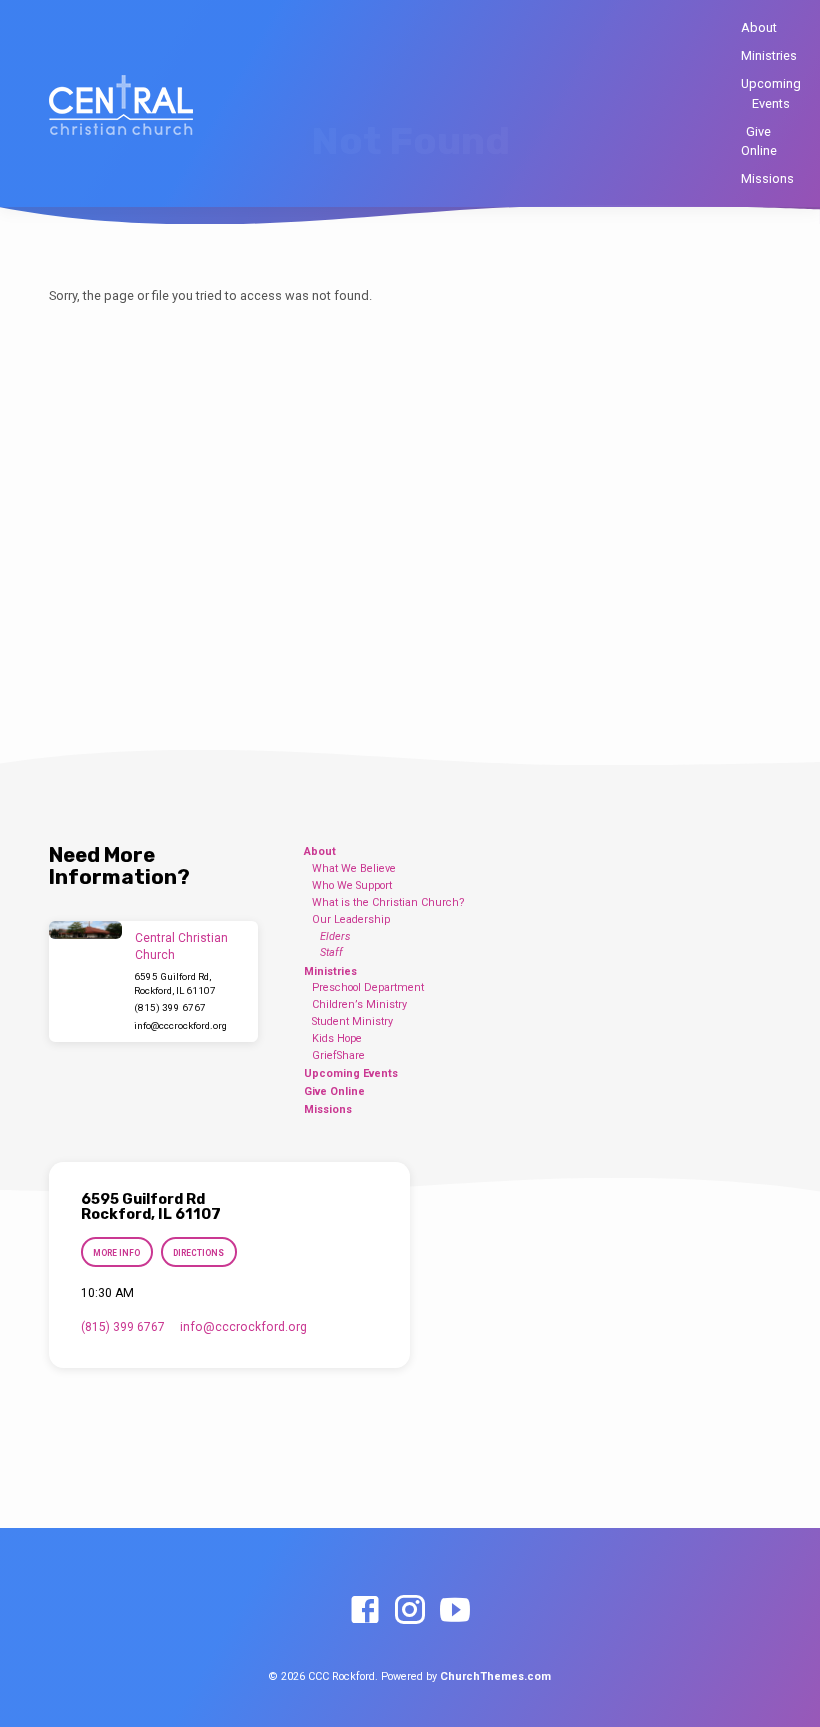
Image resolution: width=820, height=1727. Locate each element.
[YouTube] (455, 1611)
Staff (331, 952)
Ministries (769, 55)
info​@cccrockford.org (180, 1025)
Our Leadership (351, 919)
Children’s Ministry (359, 1004)
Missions (767, 178)
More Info (116, 1253)
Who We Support (352, 885)
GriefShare (338, 1055)
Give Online (759, 141)
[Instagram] (410, 1611)
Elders (335, 936)
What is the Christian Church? (388, 902)
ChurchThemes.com (495, 1676)
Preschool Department (368, 987)
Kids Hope (337, 1038)
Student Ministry (352, 1021)
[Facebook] (365, 1611)
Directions (198, 1253)
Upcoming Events (771, 93)
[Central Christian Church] (85, 930)
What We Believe (354, 868)
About (759, 27)
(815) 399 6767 (170, 1007)
